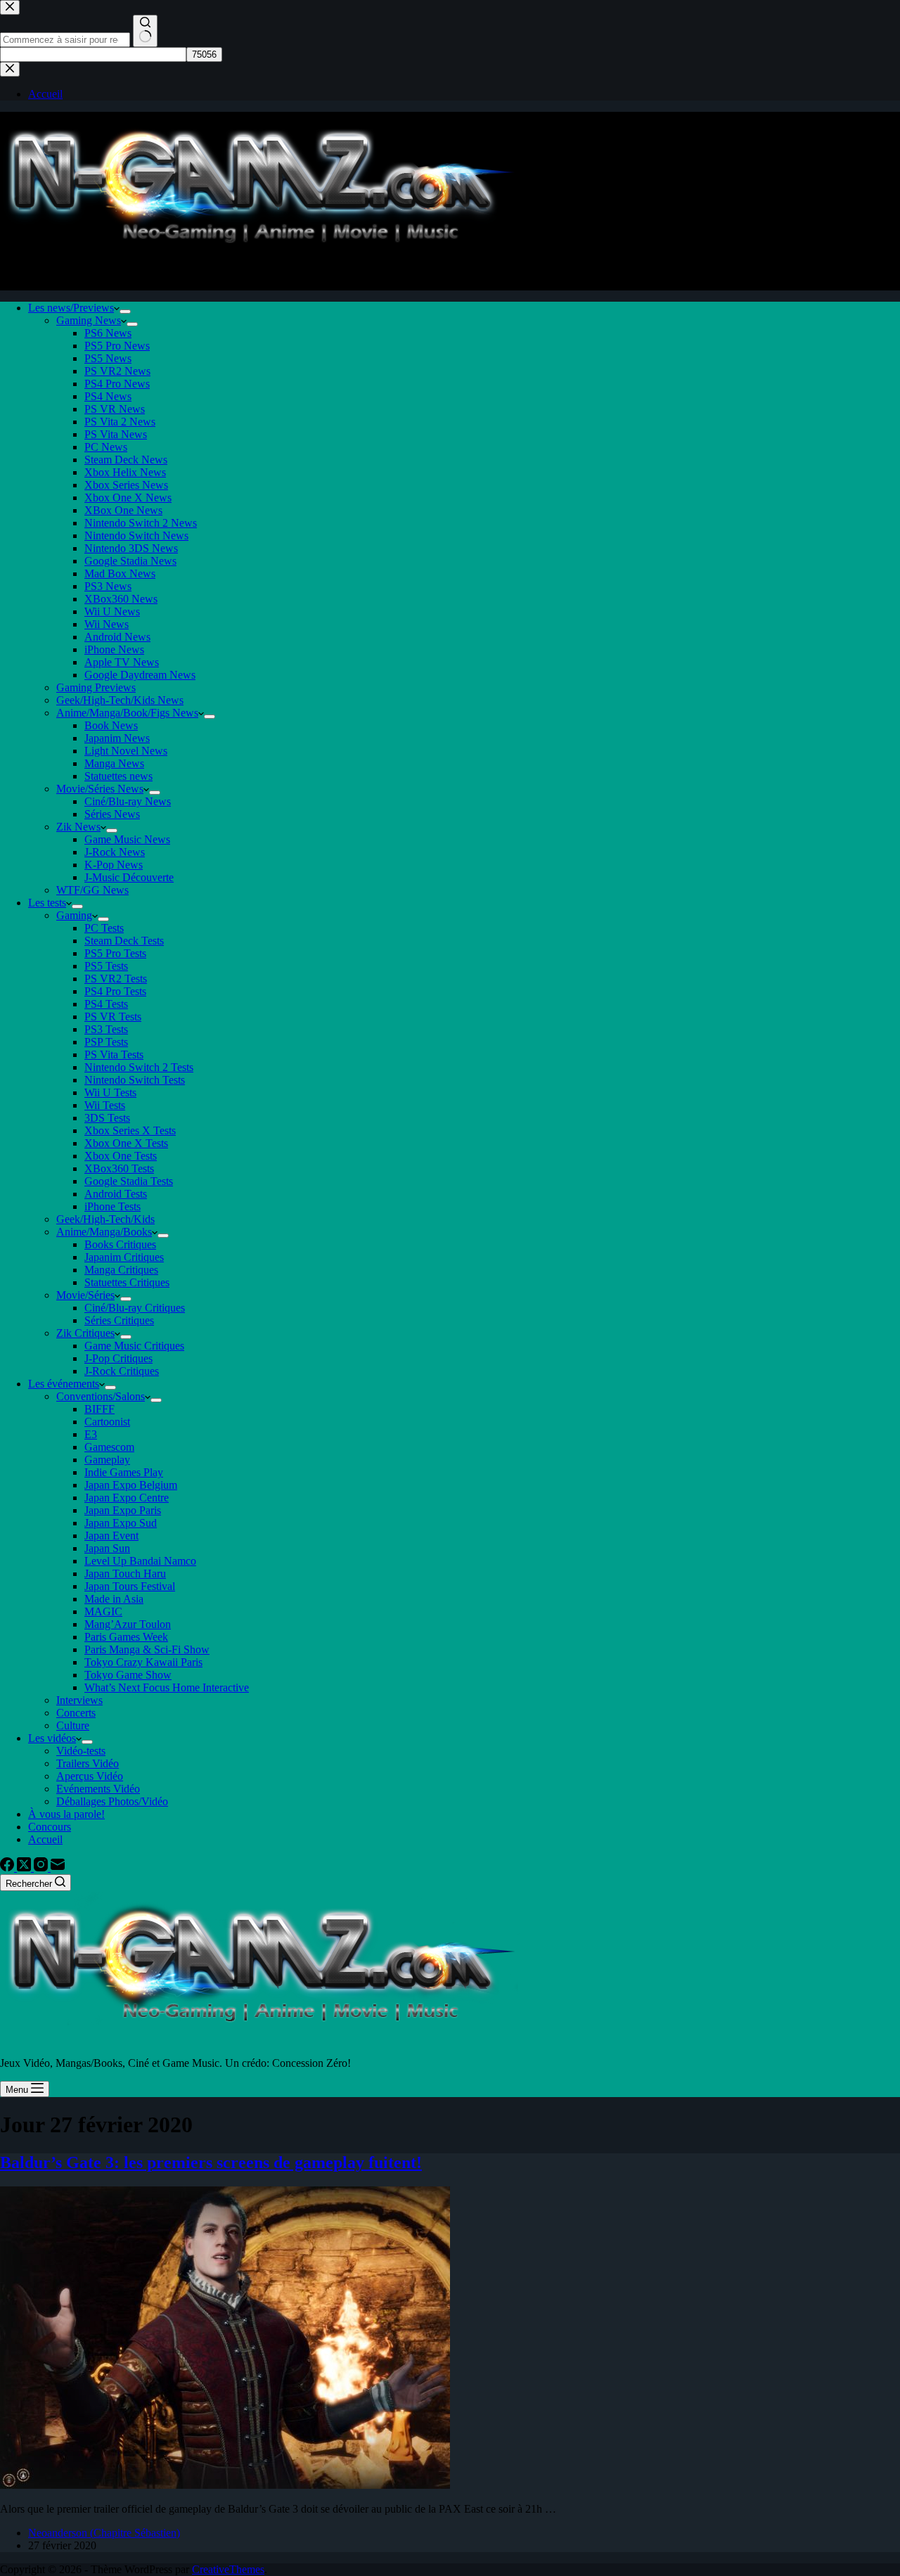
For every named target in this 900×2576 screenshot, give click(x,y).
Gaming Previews (96, 687)
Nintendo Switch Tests (135, 1080)
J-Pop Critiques (118, 1358)
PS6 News (108, 333)
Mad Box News (120, 573)
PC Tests (104, 928)
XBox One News (123, 510)
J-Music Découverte (129, 877)
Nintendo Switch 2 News (141, 523)
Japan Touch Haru (125, 1574)
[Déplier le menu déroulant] (125, 312)
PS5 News (108, 358)
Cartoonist (107, 1422)
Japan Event (111, 1536)
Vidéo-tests (81, 1751)
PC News (106, 447)
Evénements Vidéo (98, 1789)
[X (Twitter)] (25, 1867)
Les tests (47, 903)
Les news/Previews (71, 308)
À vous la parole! (66, 1814)
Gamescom (109, 1447)
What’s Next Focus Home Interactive (167, 1687)
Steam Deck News (126, 460)
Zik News (78, 827)
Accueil (45, 1839)
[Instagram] (42, 1867)
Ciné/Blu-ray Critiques (135, 1308)
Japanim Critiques (124, 1257)
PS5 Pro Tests (115, 953)
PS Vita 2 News (120, 422)
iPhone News (114, 649)
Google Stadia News (130, 561)
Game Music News (127, 839)
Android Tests (116, 1194)
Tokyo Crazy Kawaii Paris (143, 1662)
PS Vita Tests (114, 1055)
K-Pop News (114, 865)
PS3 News (108, 586)
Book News (111, 725)
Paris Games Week (126, 1637)
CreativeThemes (228, 2569)
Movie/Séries (85, 1295)
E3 (91, 1434)
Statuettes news (118, 776)
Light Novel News (126, 751)
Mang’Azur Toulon (128, 1624)
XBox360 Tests (119, 1168)
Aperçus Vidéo (90, 1776)
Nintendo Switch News (136, 536)
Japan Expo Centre (127, 1498)
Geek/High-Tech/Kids (105, 1219)
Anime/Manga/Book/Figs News (127, 713)
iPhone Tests (112, 1206)
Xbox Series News (126, 485)
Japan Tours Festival (130, 1586)
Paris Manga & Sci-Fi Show (147, 1649)
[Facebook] (8, 1867)
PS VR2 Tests (116, 979)
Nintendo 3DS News (131, 548)
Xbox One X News (128, 498)
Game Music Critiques (134, 1346)
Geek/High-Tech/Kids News (120, 700)
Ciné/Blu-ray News (128, 801)
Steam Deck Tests (124, 941)
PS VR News (115, 409)
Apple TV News (122, 662)
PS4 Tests (106, 1004)
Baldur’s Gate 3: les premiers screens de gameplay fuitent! (211, 2162)
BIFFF (99, 1409)
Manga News (114, 763)
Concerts (76, 1713)
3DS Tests (107, 1118)
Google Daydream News (140, 675)
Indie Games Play (124, 1472)
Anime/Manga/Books (104, 1232)
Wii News (107, 624)
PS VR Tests (113, 1017)
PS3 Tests (106, 1029)
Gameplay (107, 1460)
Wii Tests (105, 1105)
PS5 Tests (106, 966)
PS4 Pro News (117, 384)
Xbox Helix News (125, 472)
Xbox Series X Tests (130, 1130)
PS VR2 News (117, 371)
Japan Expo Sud (121, 1523)
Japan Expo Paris (123, 1510)
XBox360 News (121, 599)
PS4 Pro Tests (115, 991)
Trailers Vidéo (88, 1763)
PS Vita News (116, 434)
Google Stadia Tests (129, 1181)
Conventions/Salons (101, 1396)
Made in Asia (114, 1599)
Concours (50, 1827)
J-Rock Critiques (122, 1371)
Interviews (79, 1700)
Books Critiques (120, 1244)
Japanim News (117, 738)
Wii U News (112, 611)
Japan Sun (107, 1548)
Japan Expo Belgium (131, 1485)
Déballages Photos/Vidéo (112, 1801)
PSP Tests (106, 1042)
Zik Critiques (85, 1333)
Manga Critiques (121, 1270)
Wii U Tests (110, 1092)
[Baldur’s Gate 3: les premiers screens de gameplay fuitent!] (225, 2485)
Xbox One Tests (121, 1156)
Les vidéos (52, 1738)
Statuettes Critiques (127, 1282)
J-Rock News (115, 852)
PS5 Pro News (117, 346)
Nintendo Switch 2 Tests (139, 1067)
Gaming (74, 915)
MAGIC (103, 1611)
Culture (73, 1725)
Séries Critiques (119, 1320)
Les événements (64, 1384)
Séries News (112, 814)
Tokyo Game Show (128, 1675)
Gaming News (89, 320)
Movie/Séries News (100, 789)
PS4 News (108, 396)
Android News (117, 637)
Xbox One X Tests (126, 1143)
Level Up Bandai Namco (140, 1561)
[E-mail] (58, 1867)
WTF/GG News (92, 890)
